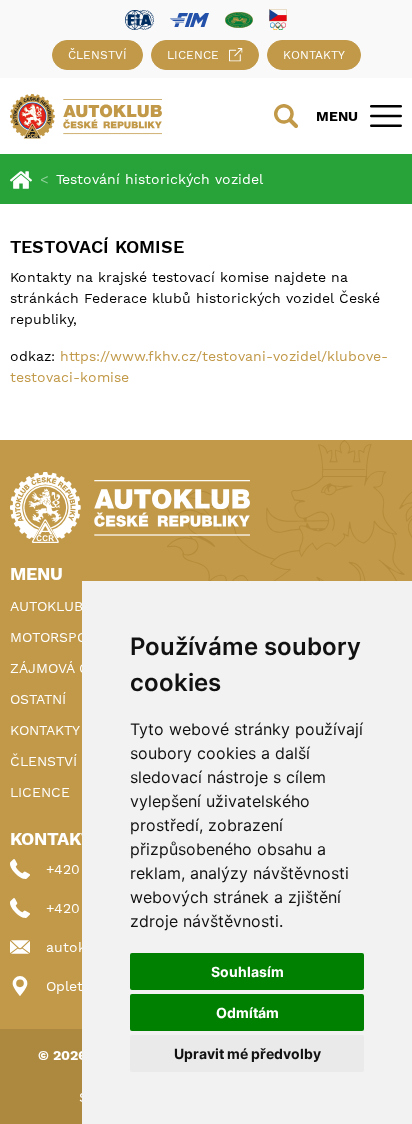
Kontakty (314, 55)
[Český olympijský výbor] (278, 19)
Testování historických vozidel (159, 179)
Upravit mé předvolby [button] (247, 1053)
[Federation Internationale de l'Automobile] (139, 18)
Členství (97, 55)
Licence (193, 55)
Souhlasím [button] (247, 971)
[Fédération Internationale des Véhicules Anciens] (239, 18)
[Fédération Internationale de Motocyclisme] (189, 18)
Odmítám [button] (247, 1012)
